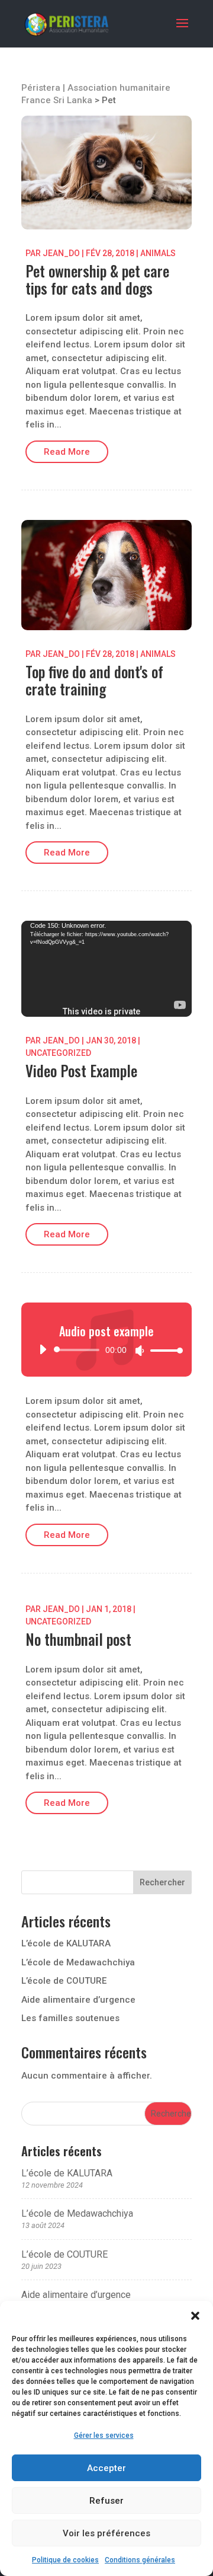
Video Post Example (81, 1070)
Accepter (106, 2468)
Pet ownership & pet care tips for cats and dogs (97, 279)
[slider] (163, 1350)
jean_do (61, 253)
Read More (67, 452)
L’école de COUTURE (64, 1981)
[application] (106, 969)
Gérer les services (104, 2435)
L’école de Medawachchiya (78, 1962)
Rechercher (162, 1882)
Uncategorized (58, 1053)
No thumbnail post (78, 1639)
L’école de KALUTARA (66, 1943)
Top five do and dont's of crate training (94, 680)
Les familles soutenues (70, 2018)
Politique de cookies (65, 2560)
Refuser (106, 2501)
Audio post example (106, 1331)
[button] (195, 2316)
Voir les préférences (106, 2533)
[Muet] (140, 1351)
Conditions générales (140, 2560)
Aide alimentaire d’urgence (78, 2000)
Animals (158, 253)
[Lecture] (43, 1349)
